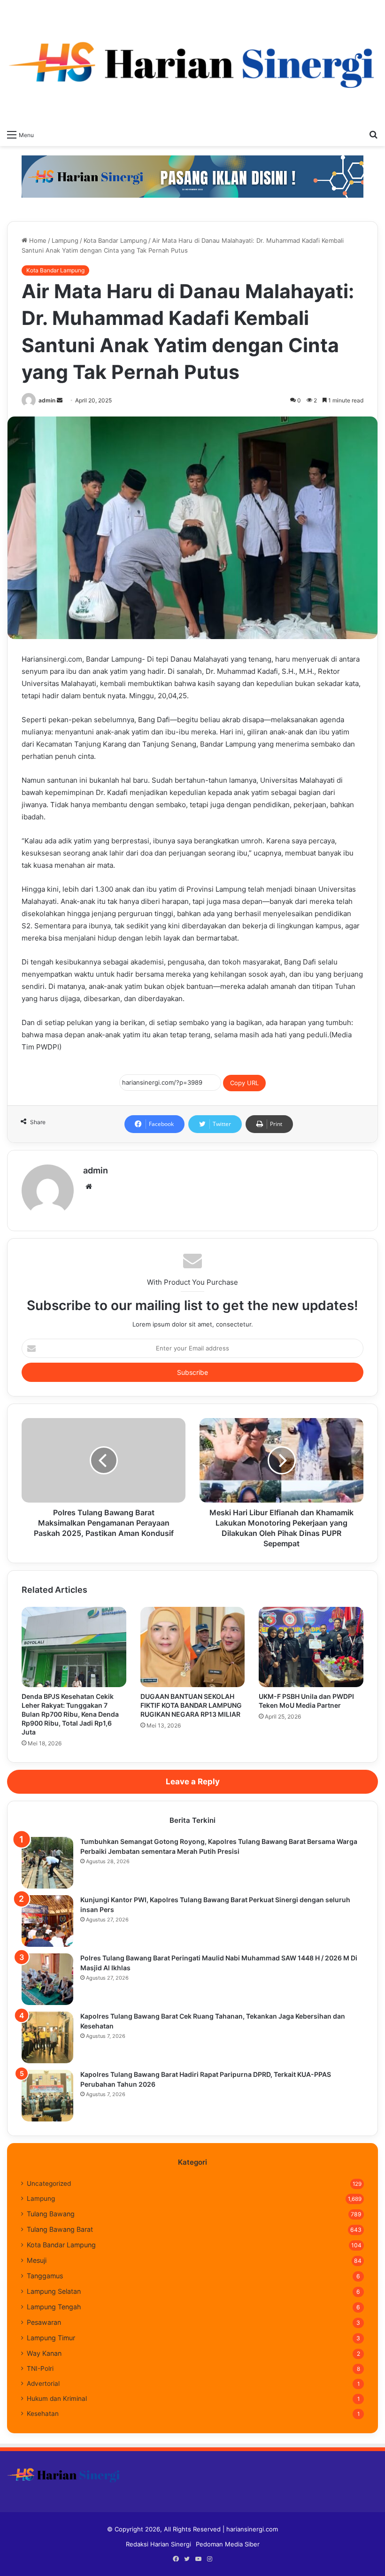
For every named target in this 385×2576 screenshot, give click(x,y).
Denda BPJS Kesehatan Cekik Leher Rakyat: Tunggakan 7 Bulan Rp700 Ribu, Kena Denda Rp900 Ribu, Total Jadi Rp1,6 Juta (70, 1714)
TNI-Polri (40, 2368)
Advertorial (43, 2383)
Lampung (65, 240)
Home (37, 240)
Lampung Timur (51, 2338)
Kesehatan (43, 2414)
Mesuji (37, 2260)
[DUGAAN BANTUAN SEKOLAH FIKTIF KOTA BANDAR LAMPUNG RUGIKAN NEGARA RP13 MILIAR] (193, 1647)
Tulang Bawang (51, 2214)
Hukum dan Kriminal (57, 2399)
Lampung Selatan (54, 2291)
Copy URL (244, 1083)
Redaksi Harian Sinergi (158, 2544)
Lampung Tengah (54, 2307)
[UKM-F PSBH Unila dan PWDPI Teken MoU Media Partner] (311, 1647)
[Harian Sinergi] (192, 62)
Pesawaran (44, 2322)
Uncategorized (49, 2183)
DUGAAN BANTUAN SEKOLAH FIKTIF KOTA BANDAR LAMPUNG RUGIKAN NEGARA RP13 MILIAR (191, 1705)
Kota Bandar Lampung (115, 240)
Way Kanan (44, 2353)
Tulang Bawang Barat (60, 2229)
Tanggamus (45, 2276)
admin (47, 400)
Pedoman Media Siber (228, 2544)
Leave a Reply (193, 1782)
